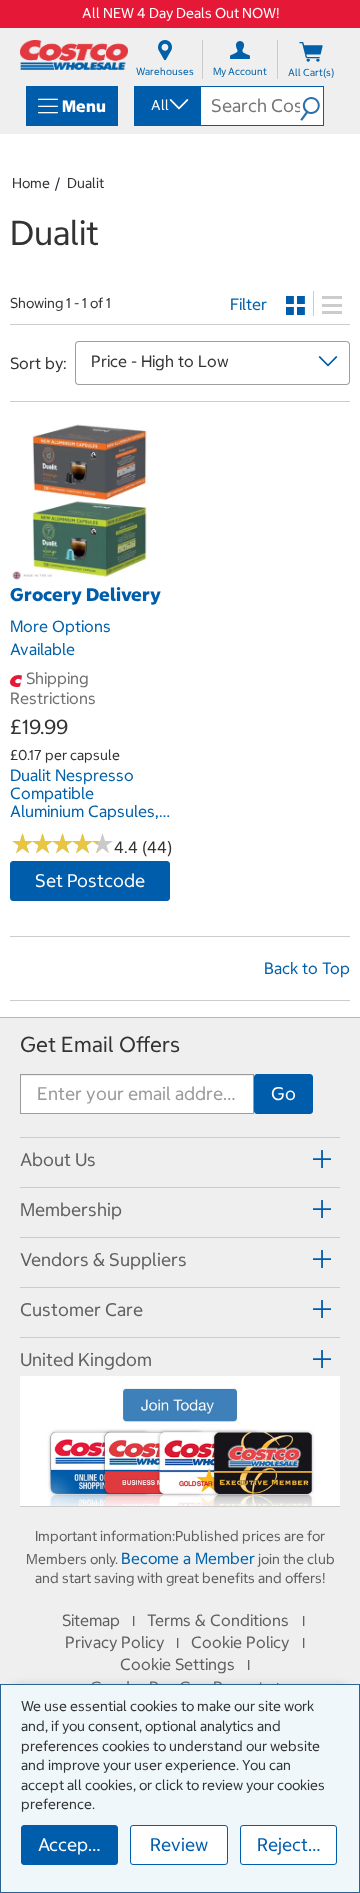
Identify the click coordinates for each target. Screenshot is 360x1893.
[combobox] (166, 105)
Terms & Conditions (218, 1620)
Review (179, 1844)
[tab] (180, 1159)
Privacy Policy (114, 1642)
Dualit (85, 183)
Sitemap (91, 1620)
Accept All (78, 1844)
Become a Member (188, 1558)
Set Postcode (90, 880)
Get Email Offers (100, 1044)
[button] (311, 106)
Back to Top (307, 968)
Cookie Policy (240, 1642)
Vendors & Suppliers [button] (103, 1259)
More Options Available (60, 637)
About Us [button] (58, 1159)
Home (31, 183)
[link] (90, 572)
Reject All (295, 1844)
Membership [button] (71, 1209)
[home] (74, 55)
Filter (248, 304)
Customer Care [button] (81, 1309)
